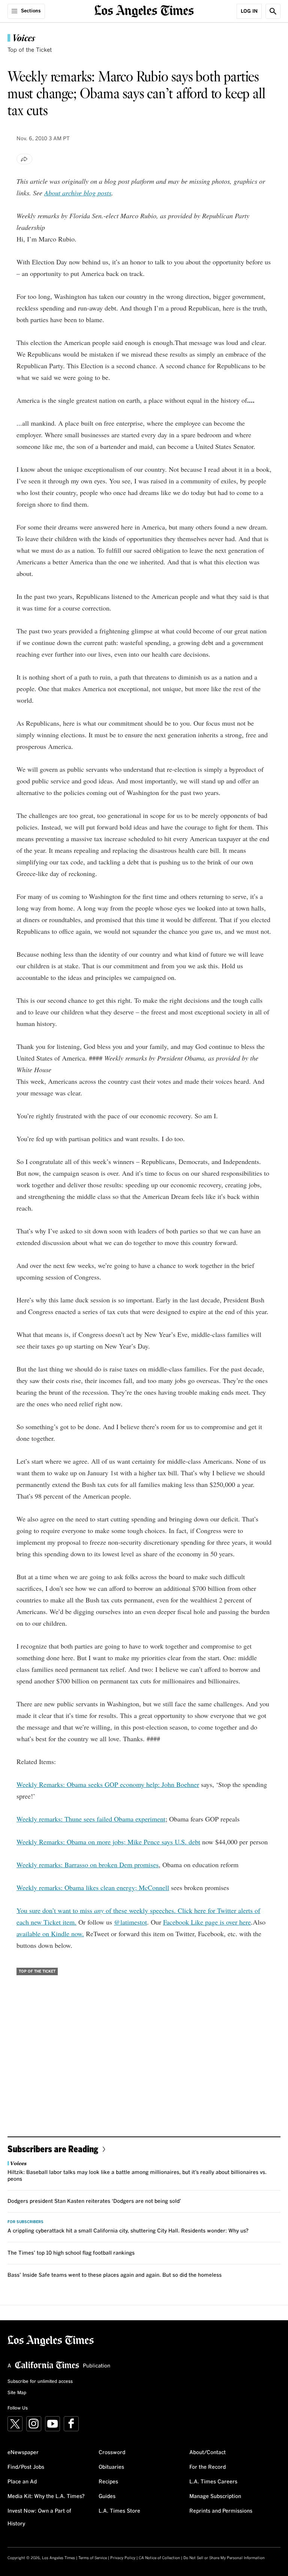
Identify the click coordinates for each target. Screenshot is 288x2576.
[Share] (24, 159)
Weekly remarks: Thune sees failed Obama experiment (91, 1819)
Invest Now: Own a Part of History (39, 2517)
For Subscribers (25, 2222)
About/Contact (208, 2453)
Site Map (17, 2393)
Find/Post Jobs (26, 2467)
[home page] (144, 10)
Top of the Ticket (30, 50)
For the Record (208, 2467)
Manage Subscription (215, 2496)
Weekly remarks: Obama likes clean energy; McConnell (93, 1887)
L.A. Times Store (119, 2511)
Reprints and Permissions (221, 2511)
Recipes (108, 2482)
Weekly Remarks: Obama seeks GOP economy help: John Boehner (108, 1784)
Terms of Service (93, 2558)
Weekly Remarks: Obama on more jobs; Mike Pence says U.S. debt (108, 1842)
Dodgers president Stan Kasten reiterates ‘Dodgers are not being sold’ (94, 2201)
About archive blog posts (78, 193)
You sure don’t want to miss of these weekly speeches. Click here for (117, 1910)
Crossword (112, 2453)
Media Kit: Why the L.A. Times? (46, 2496)
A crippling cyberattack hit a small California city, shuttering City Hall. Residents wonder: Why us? (128, 2231)
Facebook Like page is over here (207, 1922)
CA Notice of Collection (159, 2558)
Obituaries (111, 2467)
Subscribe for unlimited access (40, 2382)
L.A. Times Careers (213, 2482)
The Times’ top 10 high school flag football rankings (71, 2253)
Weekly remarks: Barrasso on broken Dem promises (88, 1865)
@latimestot (130, 1922)
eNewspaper (23, 2453)
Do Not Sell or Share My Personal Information (224, 2558)
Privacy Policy (123, 2558)
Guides (107, 2496)
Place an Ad (22, 2482)
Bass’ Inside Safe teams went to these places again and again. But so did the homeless (115, 2275)
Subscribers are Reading (53, 2149)
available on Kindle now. (50, 1934)
